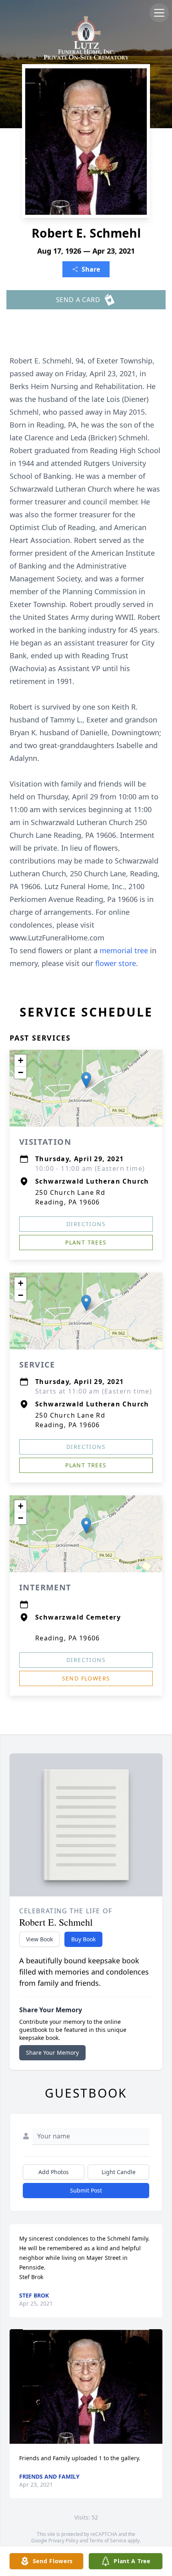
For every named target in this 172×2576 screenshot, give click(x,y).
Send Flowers (86, 1678)
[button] (86, 1080)
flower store (116, 963)
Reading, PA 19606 (68, 1638)
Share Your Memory (52, 2053)
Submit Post (86, 2190)
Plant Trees (86, 1242)
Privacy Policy (63, 2541)
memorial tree (124, 950)
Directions (86, 1224)
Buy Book (83, 1939)
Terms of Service (108, 2541)
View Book (39, 1939)
